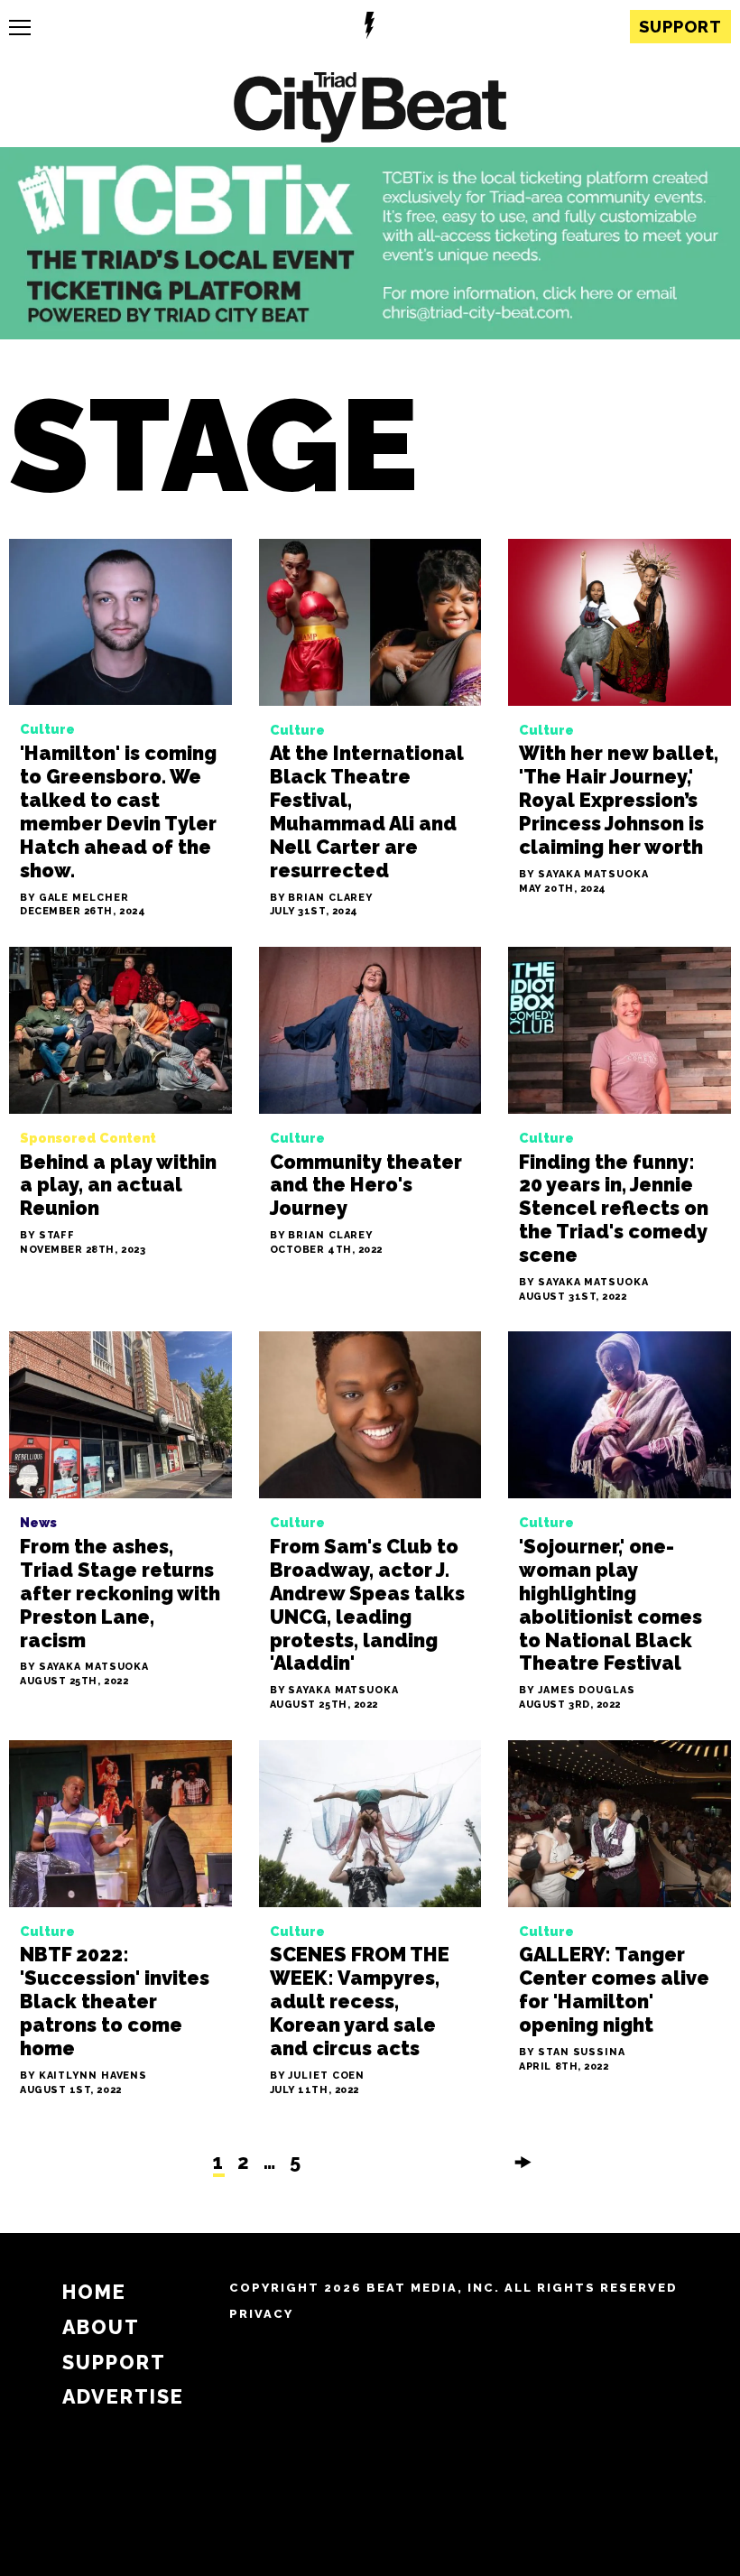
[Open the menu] (20, 28)
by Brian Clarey (322, 899)
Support (680, 27)
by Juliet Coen (318, 2076)
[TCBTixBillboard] (370, 334)
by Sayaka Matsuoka (583, 875)
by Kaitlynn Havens (83, 2076)
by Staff (47, 1236)
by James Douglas (577, 1691)
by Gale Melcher (74, 899)
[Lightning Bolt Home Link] (370, 28)
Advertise (123, 2397)
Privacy (261, 2314)
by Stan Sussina (572, 2053)
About (101, 2327)
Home (94, 2292)
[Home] (370, 110)
